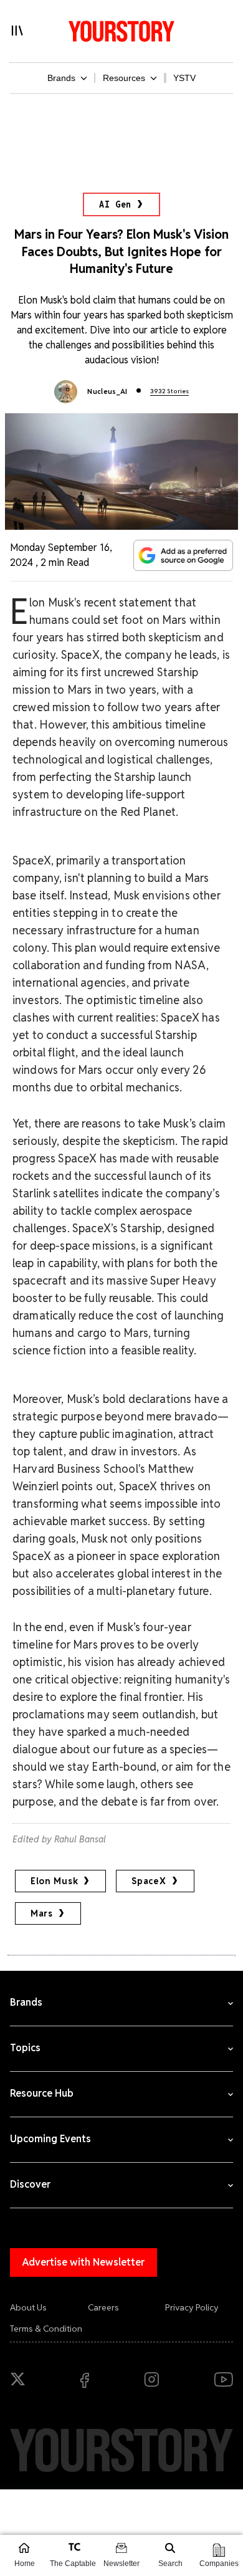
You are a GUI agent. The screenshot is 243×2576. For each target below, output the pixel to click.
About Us (28, 2307)
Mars (42, 1913)
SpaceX (149, 1881)
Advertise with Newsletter (83, 2262)
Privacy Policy (192, 2307)
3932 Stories (169, 391)
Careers (103, 2307)
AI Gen (115, 204)
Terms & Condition (46, 2329)
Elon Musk (54, 1881)
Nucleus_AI (107, 391)
